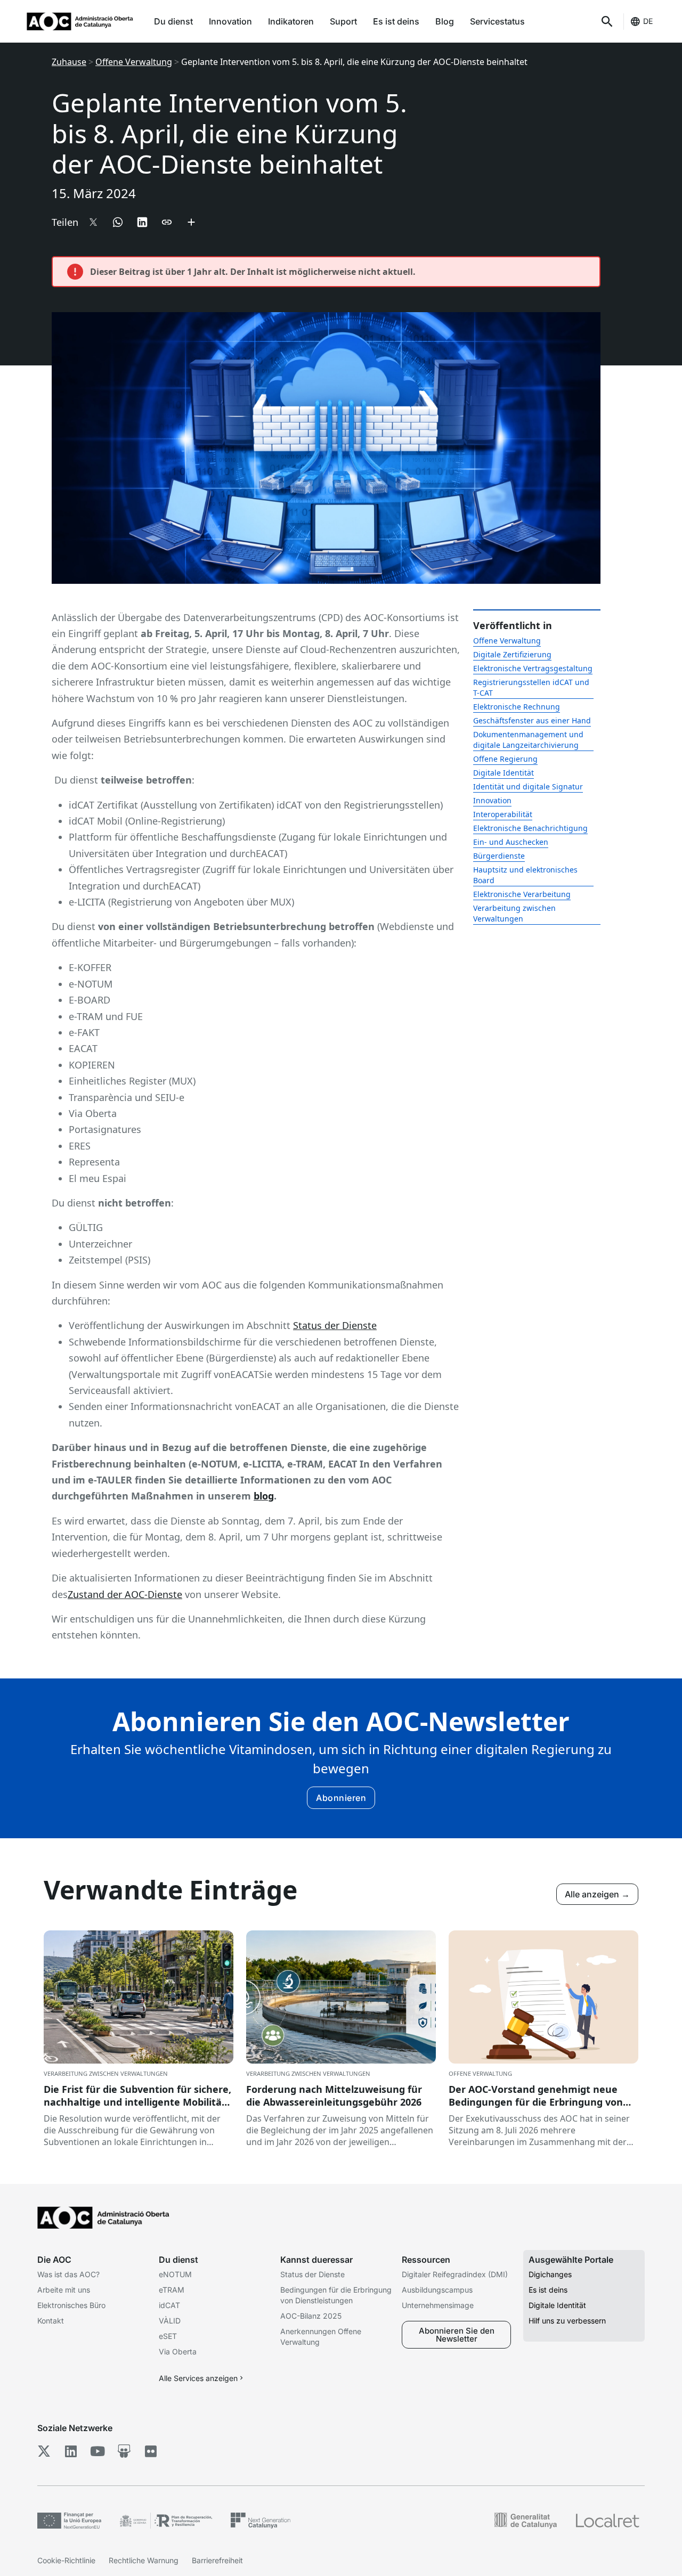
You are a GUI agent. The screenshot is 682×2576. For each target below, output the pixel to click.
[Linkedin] (71, 2451)
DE (648, 21)
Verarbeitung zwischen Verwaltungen (514, 913)
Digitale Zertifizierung (512, 654)
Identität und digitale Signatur (528, 786)
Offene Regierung (505, 759)
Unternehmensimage (438, 2305)
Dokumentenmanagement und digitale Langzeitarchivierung (528, 740)
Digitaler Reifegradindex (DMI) (455, 2274)
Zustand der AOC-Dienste (125, 1594)
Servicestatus (497, 21)
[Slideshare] (124, 2451)
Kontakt (51, 2321)
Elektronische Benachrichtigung (530, 828)
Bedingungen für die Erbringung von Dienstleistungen (336, 2295)
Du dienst (173, 21)
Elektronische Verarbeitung (522, 894)
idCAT (169, 2305)
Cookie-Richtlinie (66, 2560)
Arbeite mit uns (64, 2290)
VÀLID (170, 2321)
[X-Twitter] (44, 2451)
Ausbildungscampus (437, 2290)
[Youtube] (97, 2451)
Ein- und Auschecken (511, 842)
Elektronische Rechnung (517, 707)
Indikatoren (291, 21)
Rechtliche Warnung (144, 2560)
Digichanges (550, 2274)
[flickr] (151, 2451)
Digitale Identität (504, 773)
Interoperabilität (503, 814)
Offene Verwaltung (134, 62)
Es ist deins (396, 21)
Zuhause (69, 62)
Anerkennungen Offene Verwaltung (321, 2337)
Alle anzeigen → (597, 1894)
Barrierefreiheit (217, 2560)
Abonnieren (341, 1798)
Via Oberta (178, 2351)
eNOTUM (175, 2274)
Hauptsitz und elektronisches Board (525, 875)
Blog (445, 21)
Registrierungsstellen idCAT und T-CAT (531, 687)
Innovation (230, 21)
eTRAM (172, 2290)
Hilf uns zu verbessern (567, 2321)
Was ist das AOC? (68, 2274)
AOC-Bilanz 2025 (311, 2316)
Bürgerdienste (499, 856)
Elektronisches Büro (71, 2305)
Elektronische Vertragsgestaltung (533, 668)
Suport (343, 21)
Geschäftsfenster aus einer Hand (532, 720)
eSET (168, 2336)
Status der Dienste (335, 1325)
